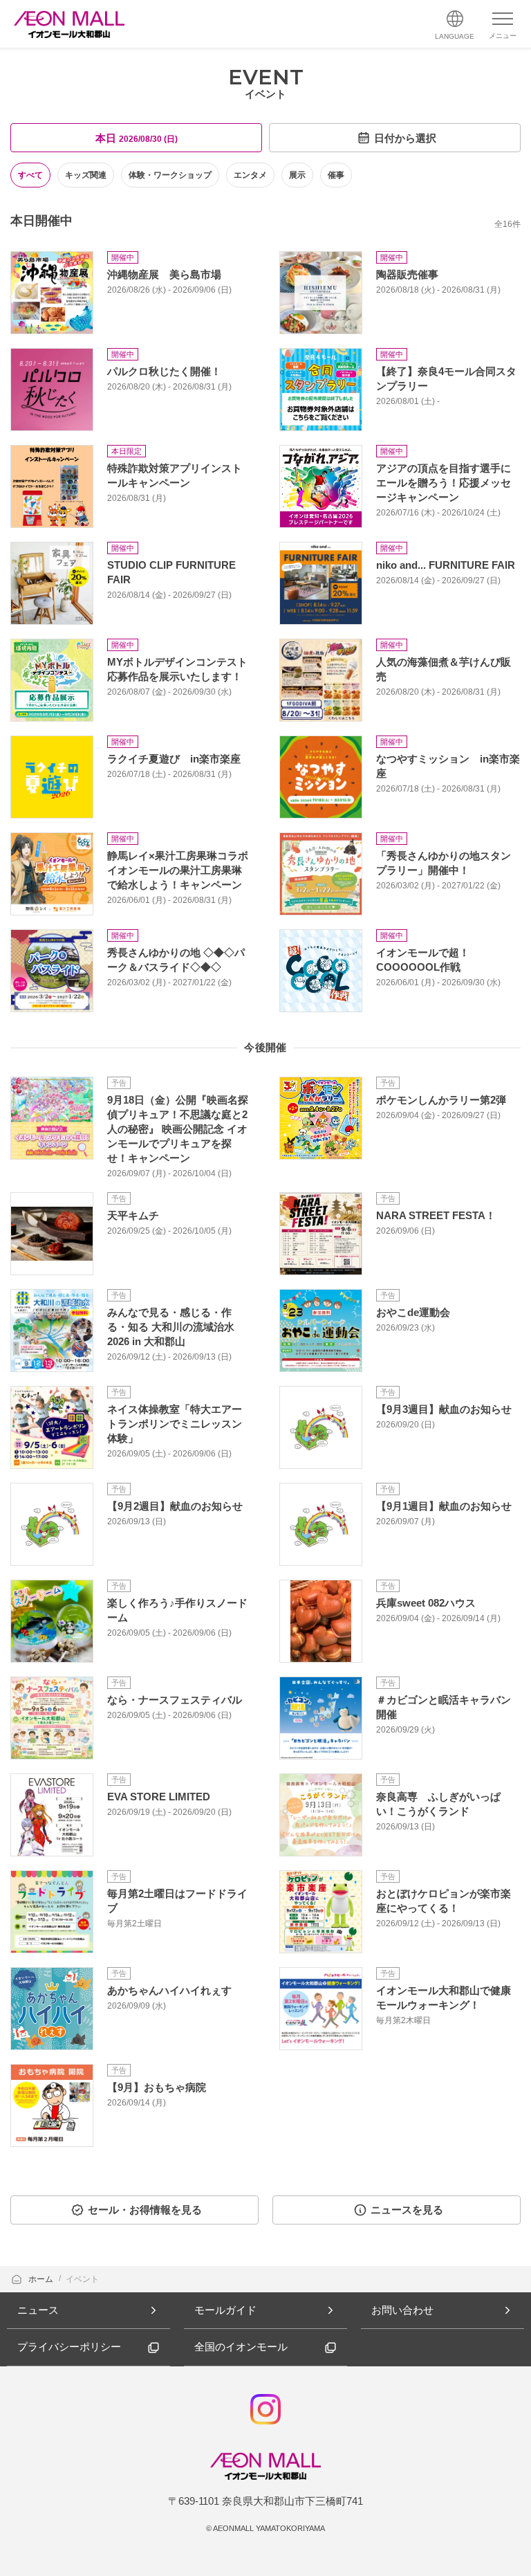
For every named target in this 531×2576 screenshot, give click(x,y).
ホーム (42, 2279)
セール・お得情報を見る (145, 2210)
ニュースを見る (407, 2210)
